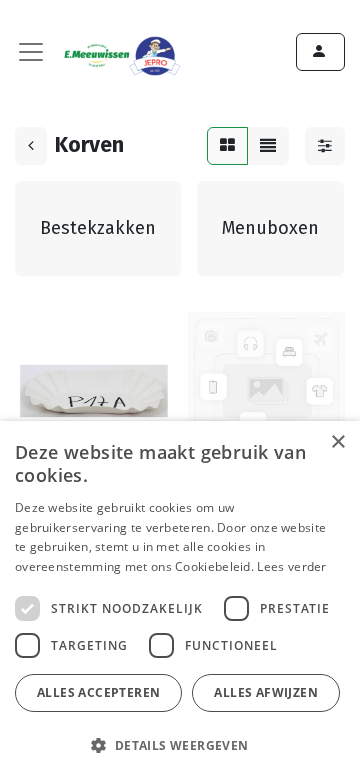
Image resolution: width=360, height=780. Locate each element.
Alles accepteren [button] (98, 692)
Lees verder (291, 566)
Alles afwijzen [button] (266, 692)
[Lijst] (268, 146)
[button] (177, 745)
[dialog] (180, 600)
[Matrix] (227, 146)
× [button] (337, 442)
